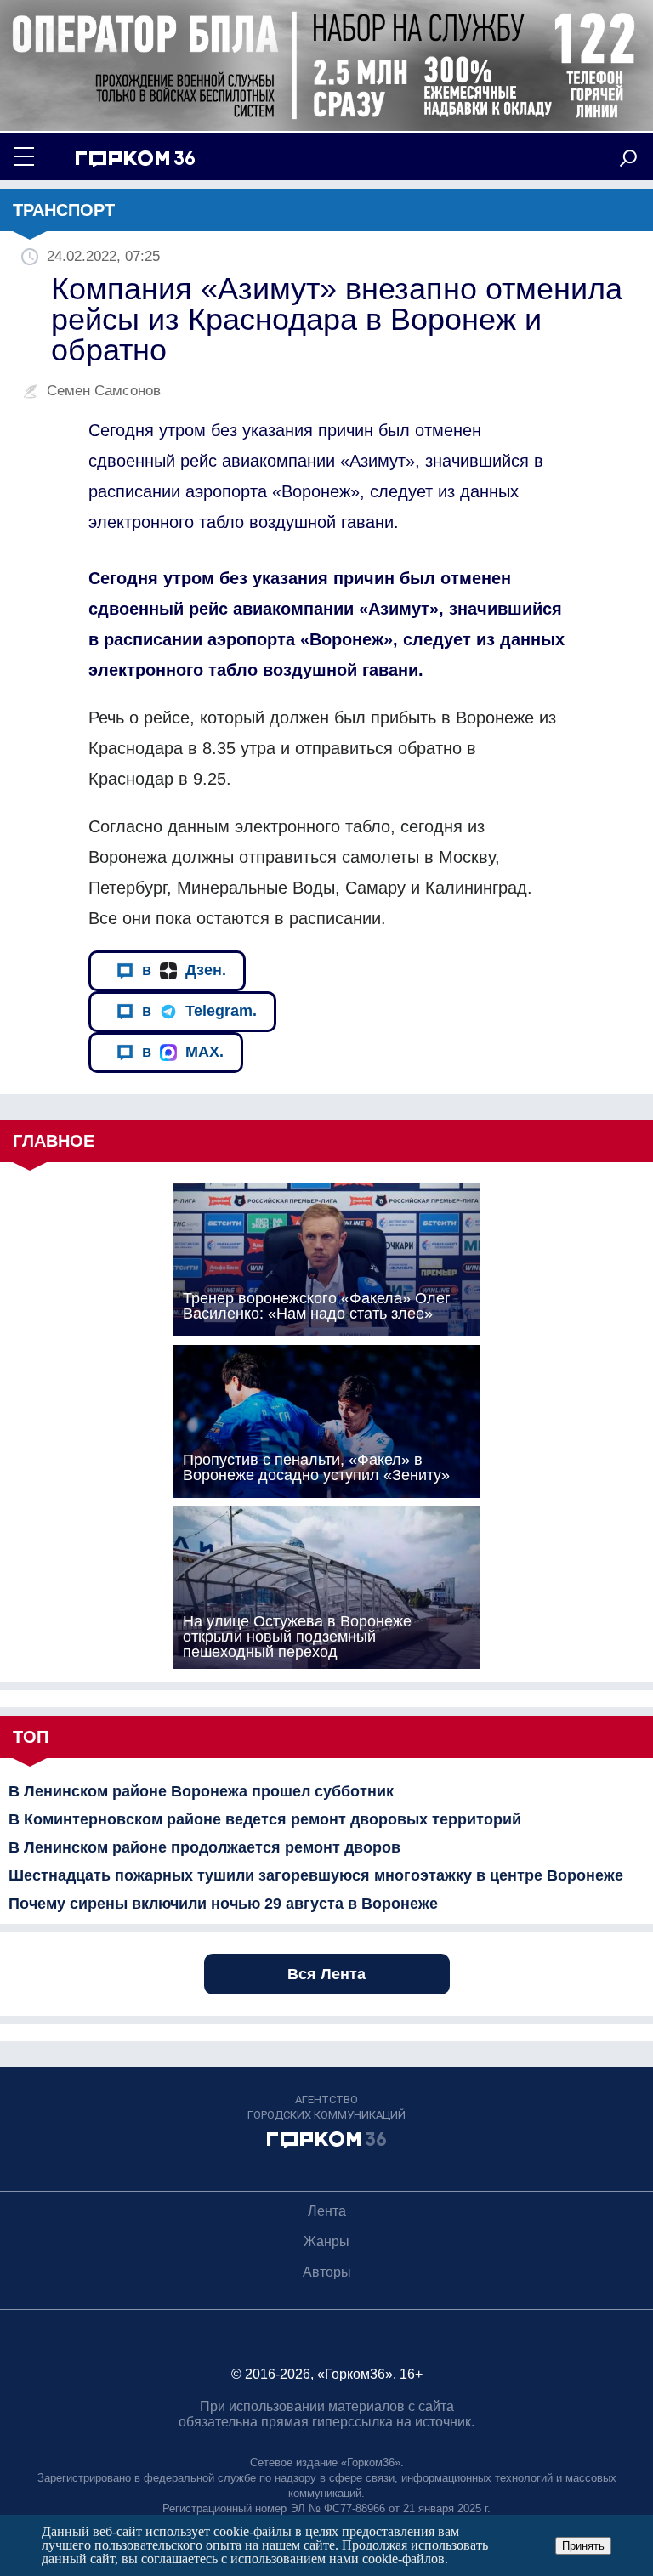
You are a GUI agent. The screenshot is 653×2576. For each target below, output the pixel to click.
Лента (327, 2211)
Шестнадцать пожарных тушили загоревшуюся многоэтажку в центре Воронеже (316, 1875)
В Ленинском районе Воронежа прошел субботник (201, 1791)
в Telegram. (199, 1011)
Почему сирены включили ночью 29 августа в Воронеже (223, 1904)
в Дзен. (184, 970)
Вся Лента (326, 1974)
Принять (583, 2546)
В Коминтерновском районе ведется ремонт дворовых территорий (265, 1819)
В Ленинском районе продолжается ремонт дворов (204, 1847)
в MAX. (183, 1052)
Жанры (326, 2241)
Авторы (327, 2272)
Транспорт (64, 210)
